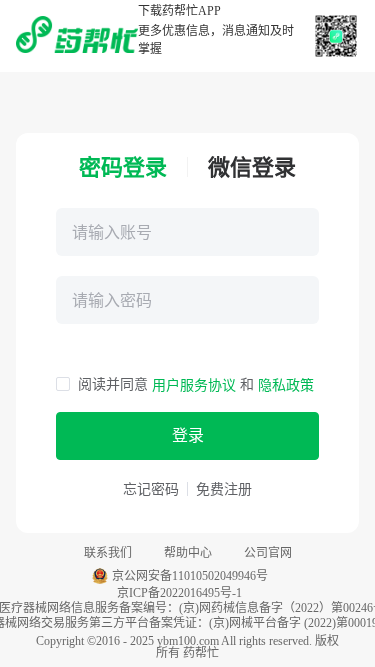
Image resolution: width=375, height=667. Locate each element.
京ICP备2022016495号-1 (179, 593)
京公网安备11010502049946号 (190, 576)
